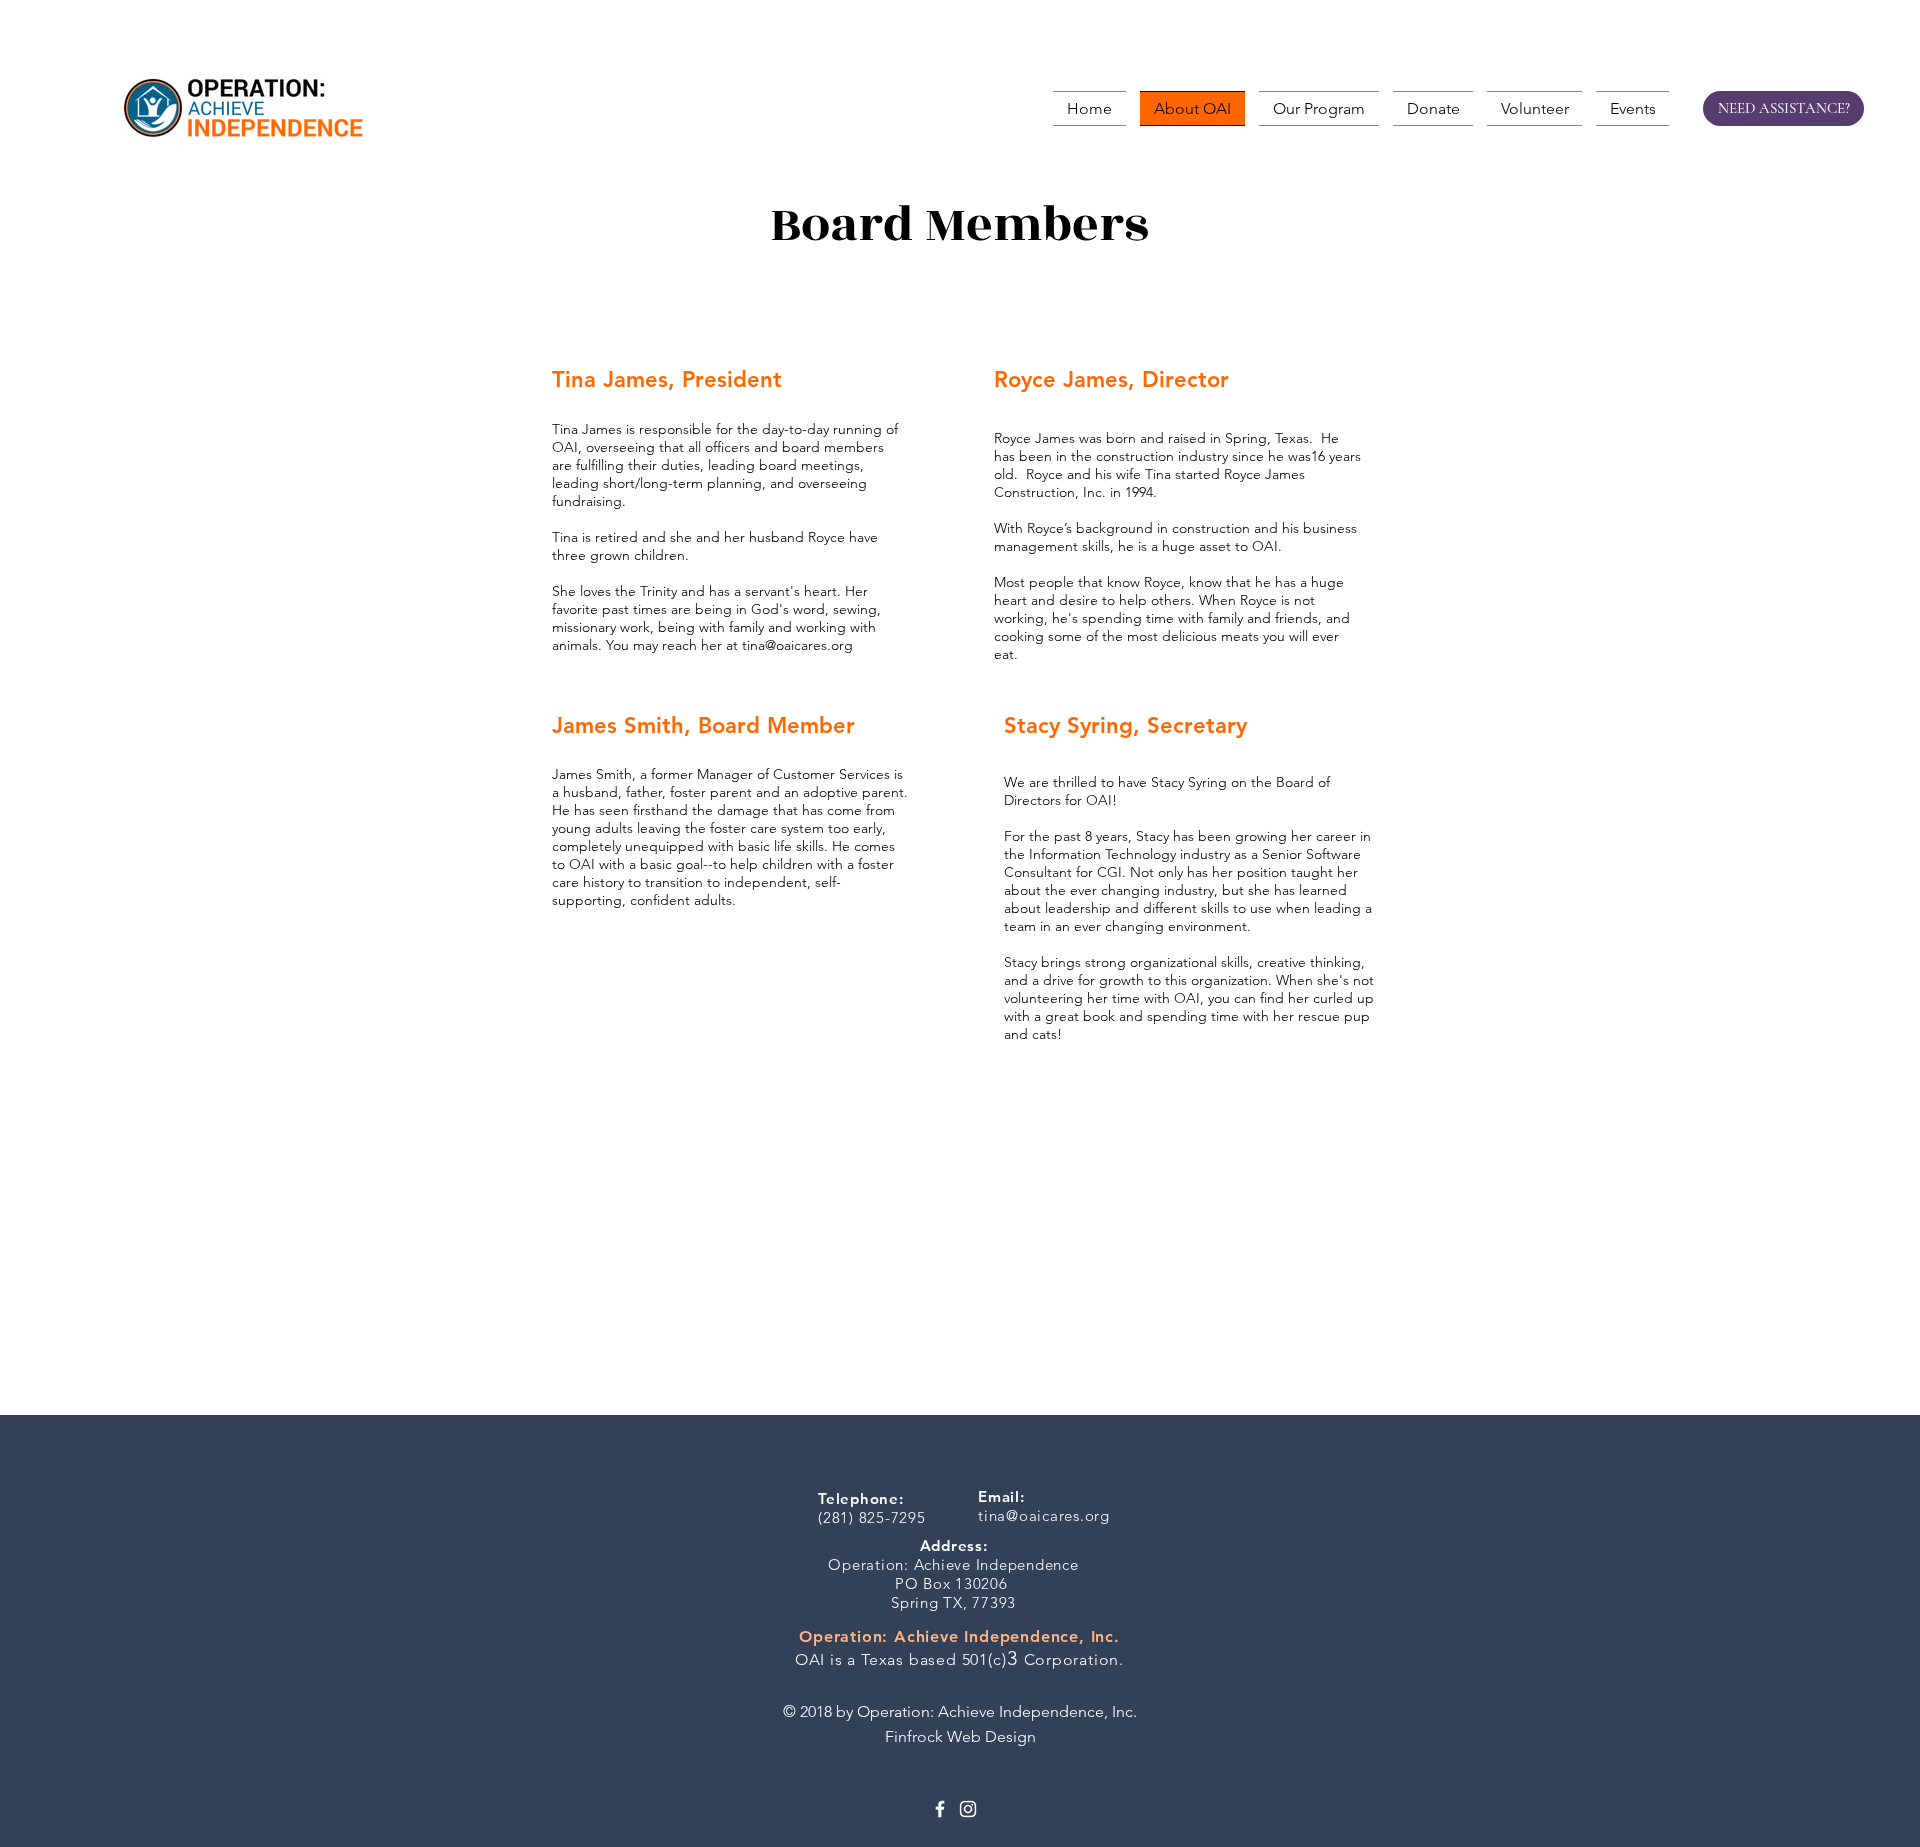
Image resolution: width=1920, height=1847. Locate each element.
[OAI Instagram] (968, 1809)
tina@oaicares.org (797, 645)
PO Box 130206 (954, 1583)
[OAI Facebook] (940, 1809)
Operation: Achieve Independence (953, 1564)
